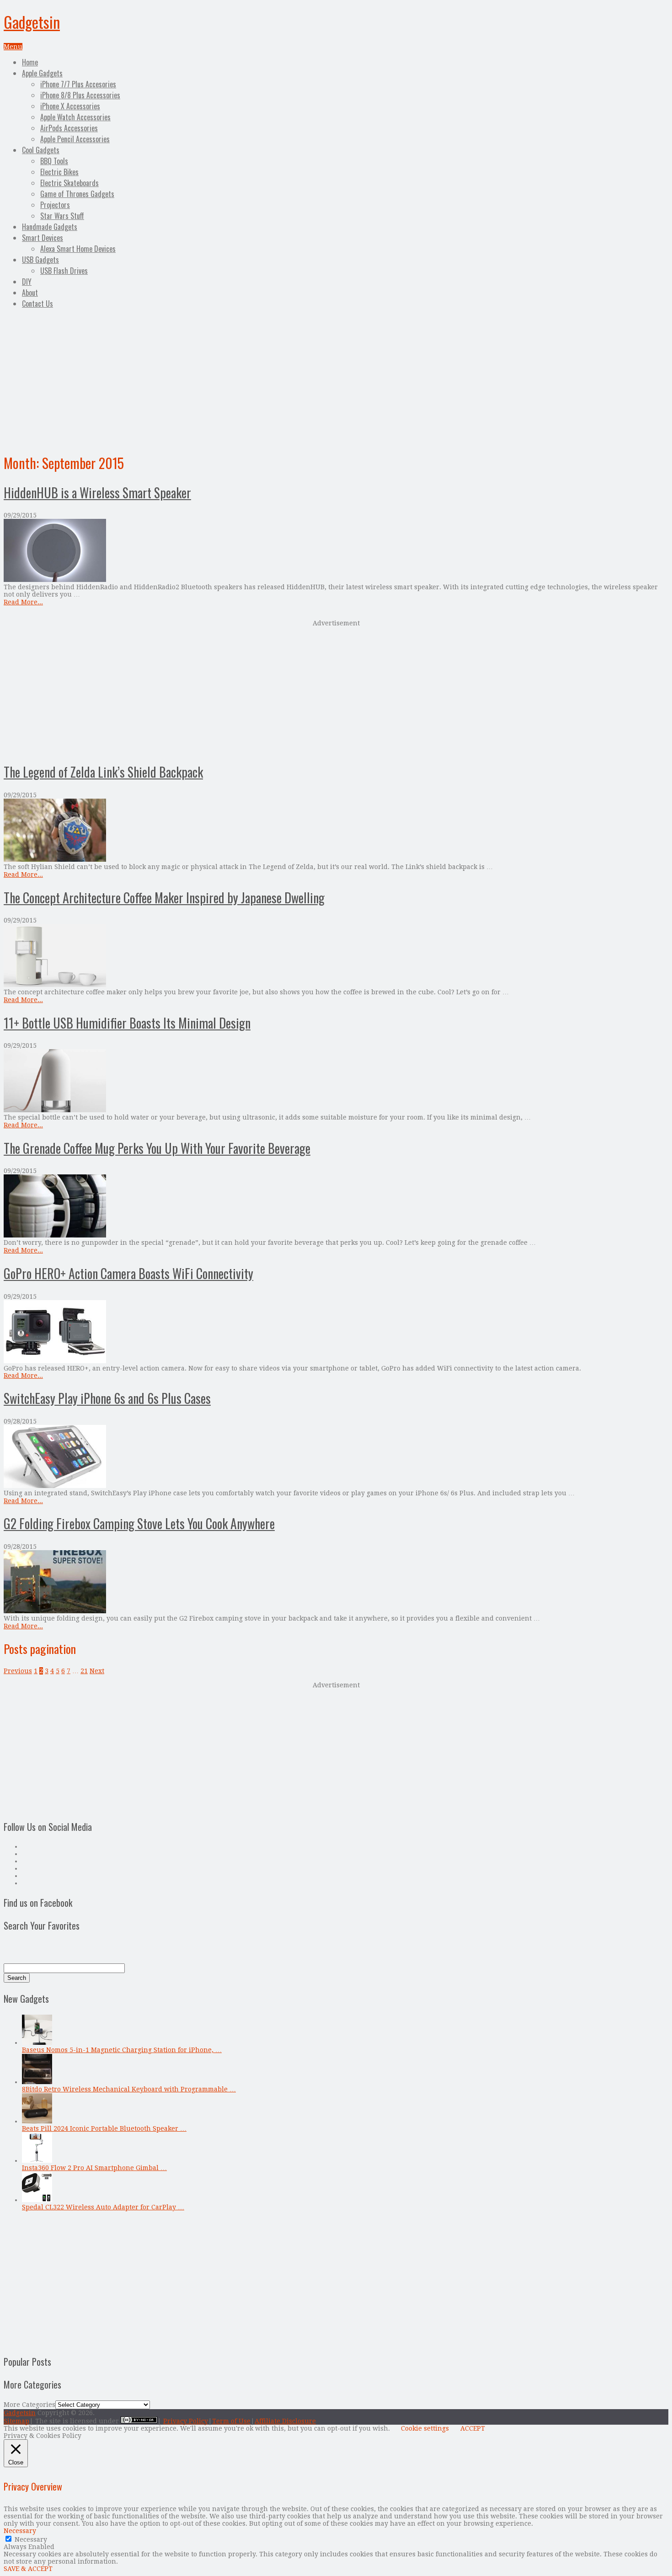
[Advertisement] (336, 379)
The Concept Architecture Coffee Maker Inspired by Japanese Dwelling (164, 898)
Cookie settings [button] (425, 2428)
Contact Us (37, 304)
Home (30, 62)
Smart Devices (43, 238)
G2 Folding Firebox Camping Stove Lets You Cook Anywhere (139, 1523)
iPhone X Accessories (70, 106)
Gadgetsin (32, 22)
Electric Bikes (59, 172)
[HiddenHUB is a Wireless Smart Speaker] (336, 551)
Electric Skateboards (69, 183)
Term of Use (231, 2421)
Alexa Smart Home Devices (78, 249)
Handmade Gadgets (50, 227)
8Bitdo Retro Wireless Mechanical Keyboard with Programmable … (129, 2089)
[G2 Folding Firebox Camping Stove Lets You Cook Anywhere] (336, 1582)
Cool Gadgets (41, 150)
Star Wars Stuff (62, 216)
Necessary (31, 2539)
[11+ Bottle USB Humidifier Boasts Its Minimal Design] (336, 1081)
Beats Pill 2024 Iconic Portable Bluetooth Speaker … (104, 2128)
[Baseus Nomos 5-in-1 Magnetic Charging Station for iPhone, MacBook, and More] (37, 2043)
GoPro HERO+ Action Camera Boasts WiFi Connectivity (128, 1273)
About (30, 293)
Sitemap (16, 2421)
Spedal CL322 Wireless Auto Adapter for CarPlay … (103, 2207)
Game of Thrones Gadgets (77, 194)
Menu (13, 47)
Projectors (55, 205)
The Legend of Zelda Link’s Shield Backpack (103, 772)
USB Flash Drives (64, 271)
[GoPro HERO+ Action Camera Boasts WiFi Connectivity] (336, 1332)
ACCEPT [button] (473, 2428)
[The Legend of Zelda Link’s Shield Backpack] (336, 831)
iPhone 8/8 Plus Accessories (80, 95)
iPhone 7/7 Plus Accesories (78, 84)
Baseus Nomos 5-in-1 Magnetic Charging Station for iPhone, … (122, 2050)
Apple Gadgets (42, 73)
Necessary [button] (20, 2531)
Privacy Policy (186, 2421)
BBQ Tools (54, 161)
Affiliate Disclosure (285, 2421)
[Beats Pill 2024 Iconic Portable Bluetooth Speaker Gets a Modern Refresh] (37, 2121)
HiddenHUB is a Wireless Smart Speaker (97, 493)
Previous (18, 1671)
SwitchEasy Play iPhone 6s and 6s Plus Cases (107, 1398)
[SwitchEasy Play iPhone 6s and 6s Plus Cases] (336, 1457)
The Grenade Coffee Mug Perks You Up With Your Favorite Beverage (157, 1148)
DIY (27, 282)
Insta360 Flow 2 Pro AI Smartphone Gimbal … (94, 2168)
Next (97, 1671)
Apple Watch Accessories (75, 117)
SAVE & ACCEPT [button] (28, 2569)
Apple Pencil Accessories (75, 139)
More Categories (29, 2405)
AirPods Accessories (69, 128)
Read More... (23, 602)
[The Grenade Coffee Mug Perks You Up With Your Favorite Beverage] (336, 1207)
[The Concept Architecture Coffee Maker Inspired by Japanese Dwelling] (336, 956)
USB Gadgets (40, 260)
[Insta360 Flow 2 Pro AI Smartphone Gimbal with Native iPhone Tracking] (37, 2160)
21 (84, 1671)
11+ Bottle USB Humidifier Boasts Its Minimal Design (127, 1023)
